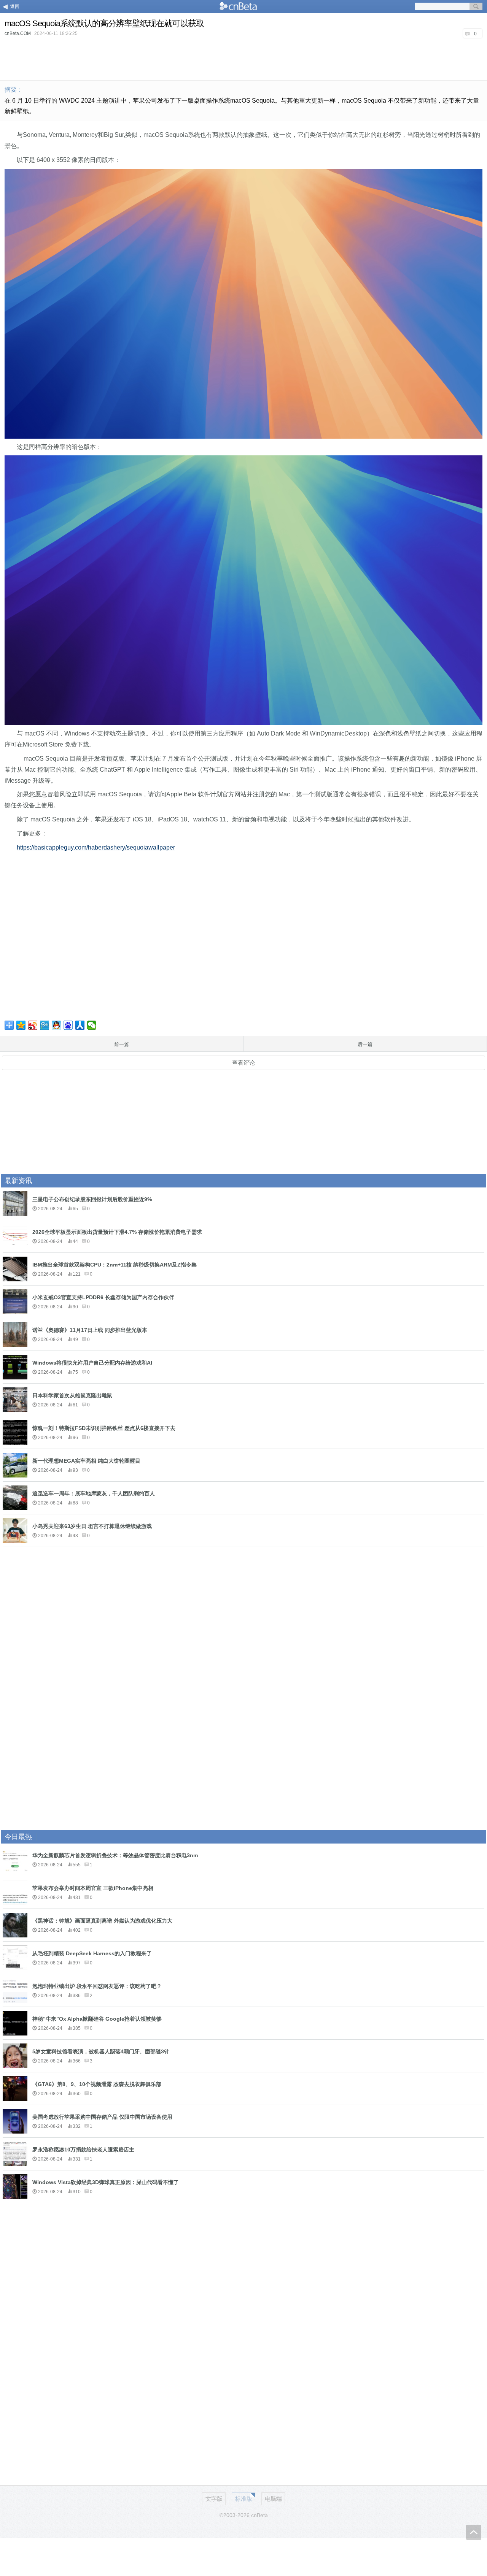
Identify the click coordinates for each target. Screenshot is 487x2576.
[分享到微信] (92, 1025)
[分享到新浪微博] (33, 1025)
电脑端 (273, 2499)
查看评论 (243, 1063)
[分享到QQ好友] (56, 1025)
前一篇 (122, 1044)
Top (474, 2532)
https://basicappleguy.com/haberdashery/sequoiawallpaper (96, 847)
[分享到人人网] (80, 1025)
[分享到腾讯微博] (45, 1025)
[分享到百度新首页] (68, 1025)
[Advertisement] (243, 59)
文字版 (214, 2499)
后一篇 (365, 1044)
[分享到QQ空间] (21, 1025)
